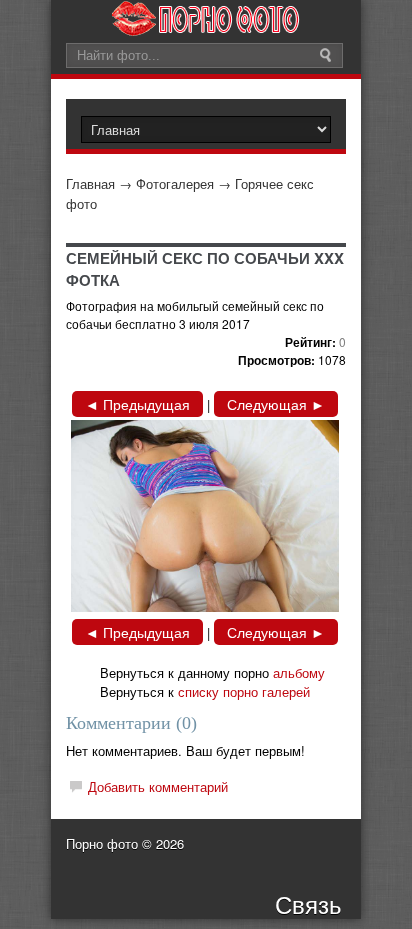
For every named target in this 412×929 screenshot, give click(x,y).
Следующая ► (276, 404)
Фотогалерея (175, 183)
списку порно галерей (244, 691)
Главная (90, 183)
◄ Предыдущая (137, 404)
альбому (299, 672)
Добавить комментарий (158, 786)
